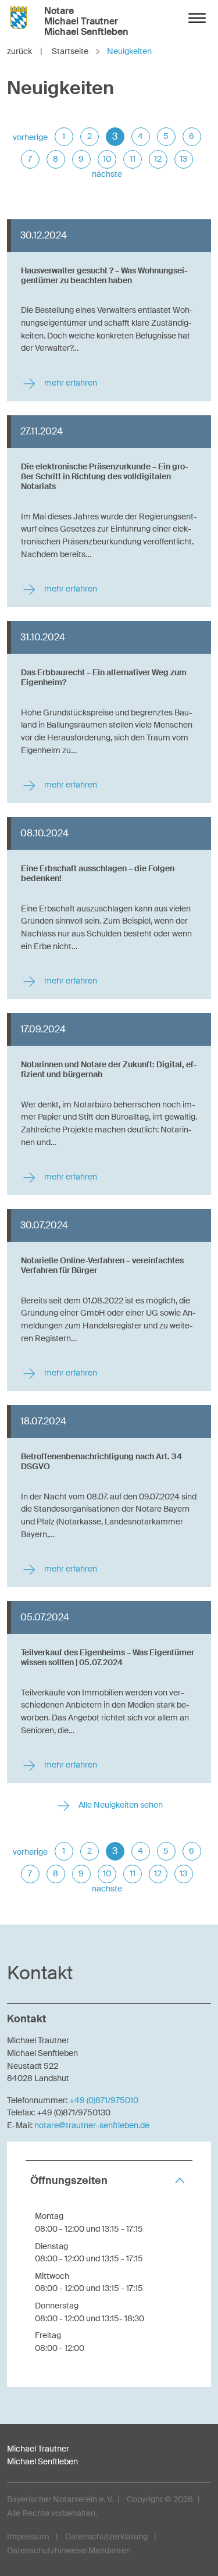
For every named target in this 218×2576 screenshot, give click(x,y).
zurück (25, 51)
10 (107, 159)
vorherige (30, 137)
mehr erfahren (70, 383)
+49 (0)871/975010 (104, 2100)
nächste (107, 174)
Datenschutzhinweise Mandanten (69, 2550)
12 (158, 159)
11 (133, 159)
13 (183, 159)
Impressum (28, 2536)
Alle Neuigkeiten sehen (120, 1805)
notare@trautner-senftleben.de (92, 2125)
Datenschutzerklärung (106, 2536)
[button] (109, 2181)
